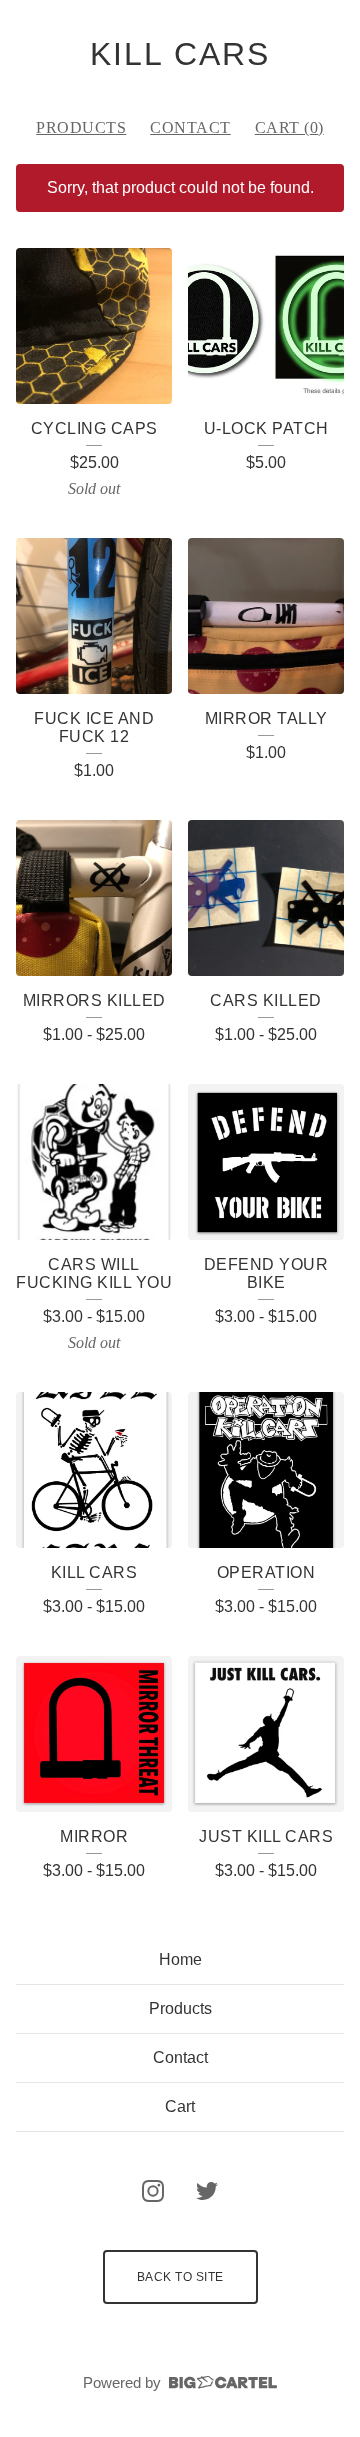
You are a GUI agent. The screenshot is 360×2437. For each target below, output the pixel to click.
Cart (180, 2106)
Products (81, 127)
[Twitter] (207, 2191)
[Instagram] (153, 2191)
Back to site (180, 2277)
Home (180, 1959)
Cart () (289, 127)
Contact (190, 127)
